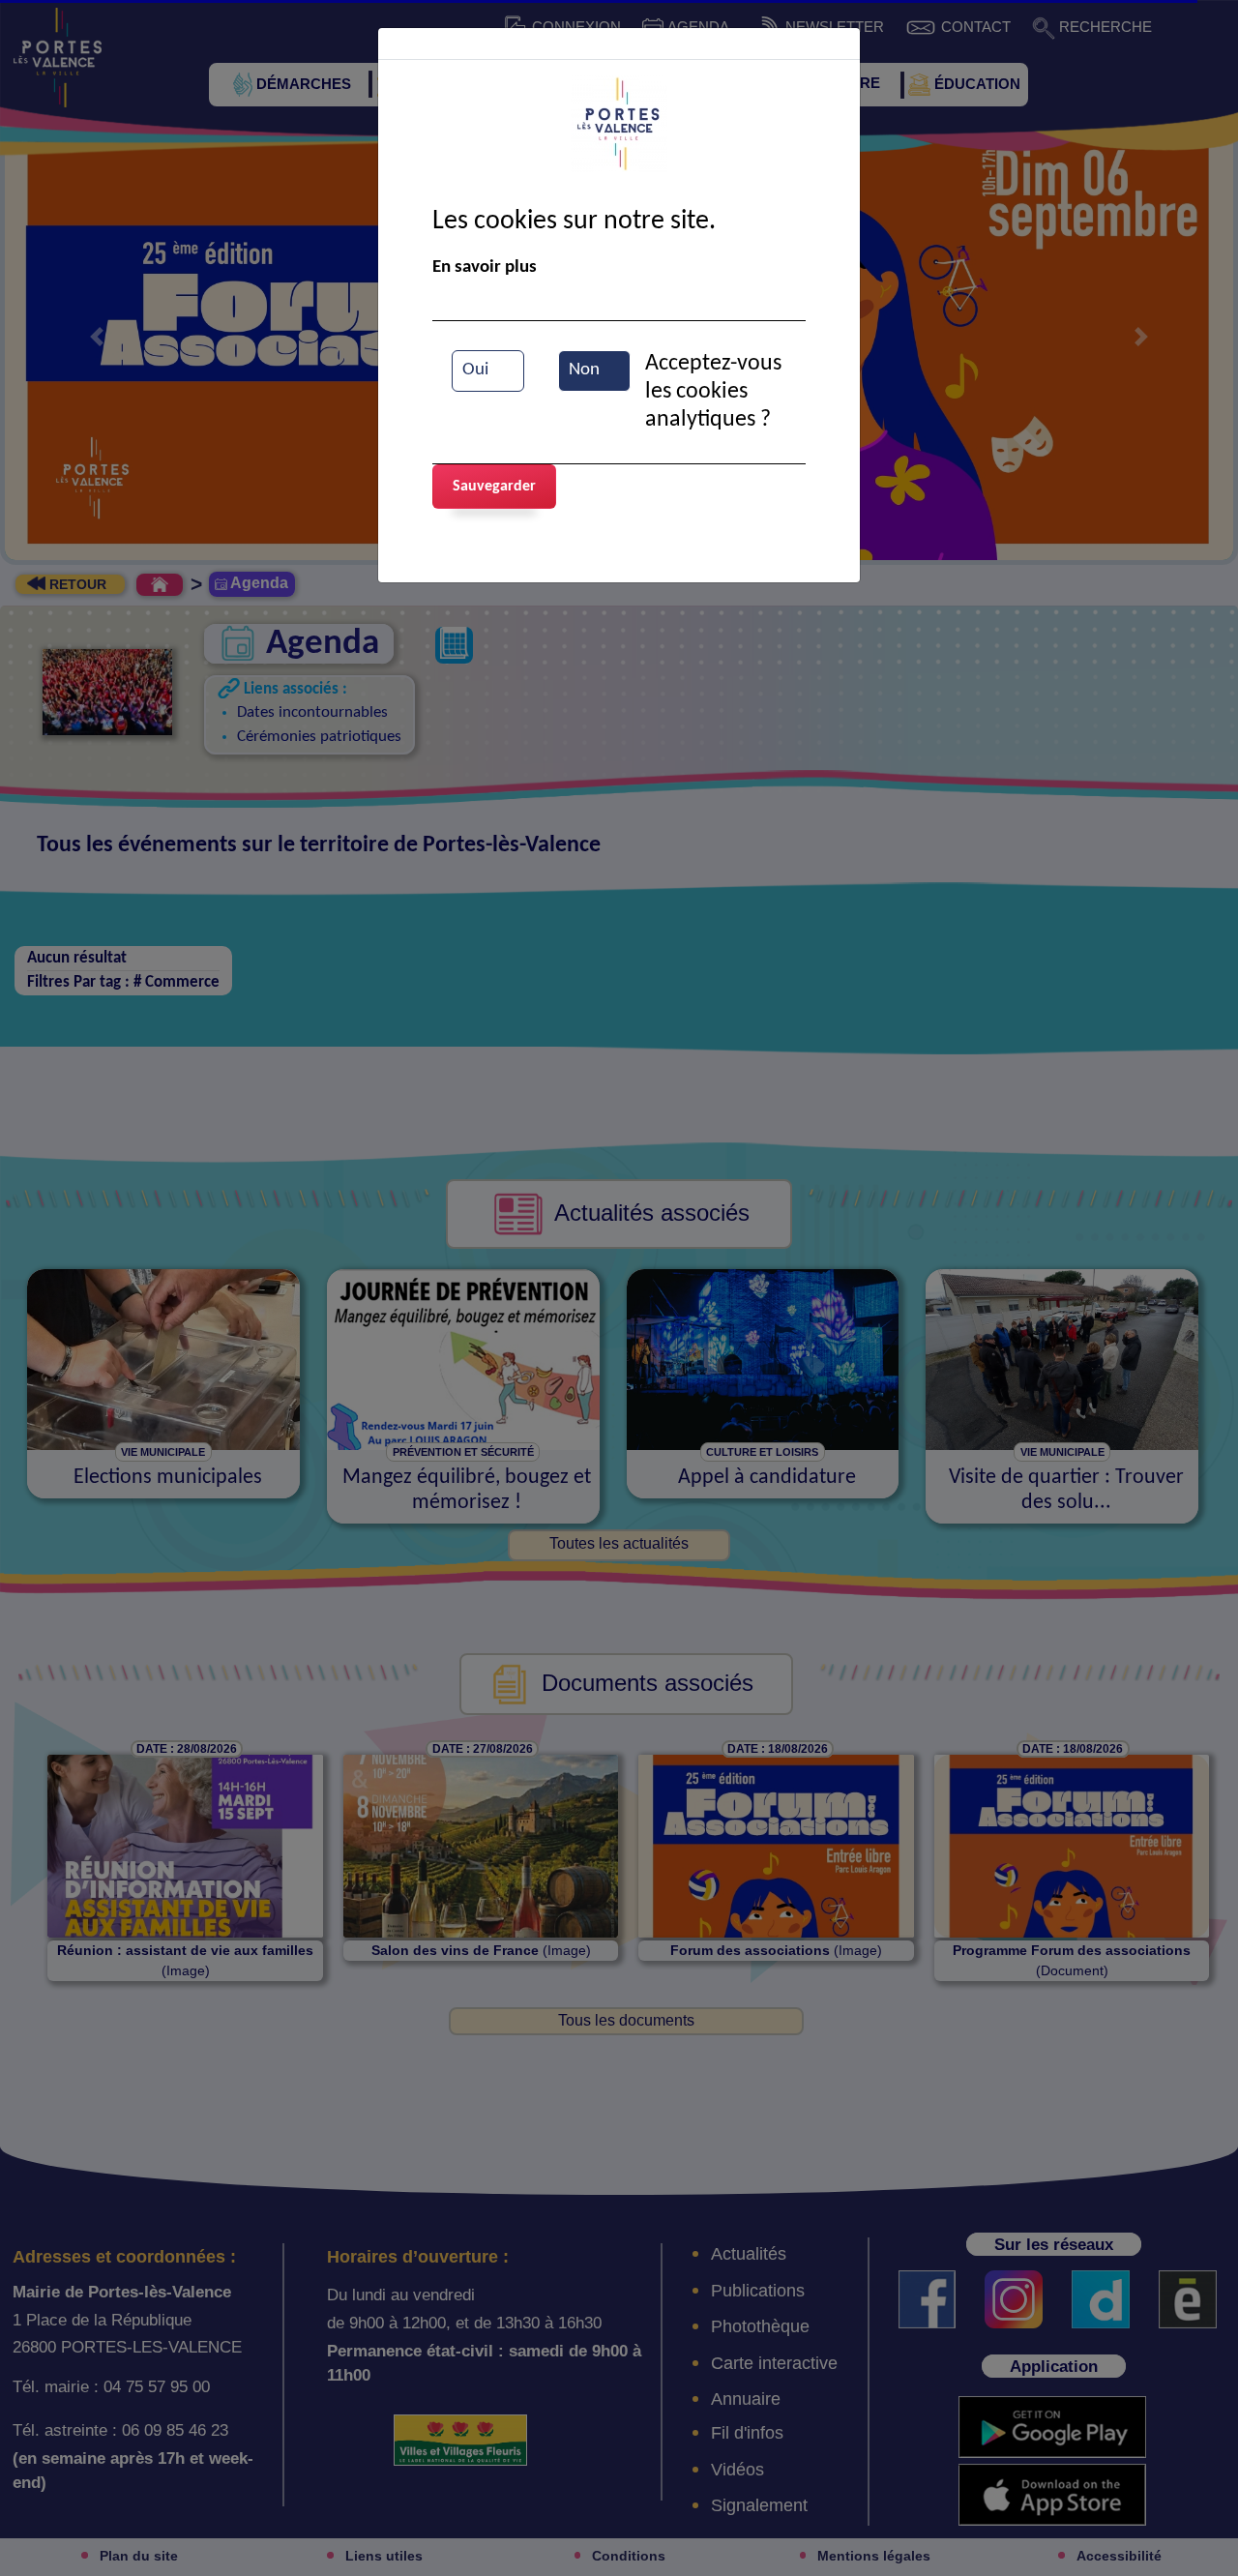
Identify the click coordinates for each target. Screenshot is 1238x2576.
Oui (475, 370)
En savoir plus (485, 267)
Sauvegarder (494, 487)
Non (584, 370)
